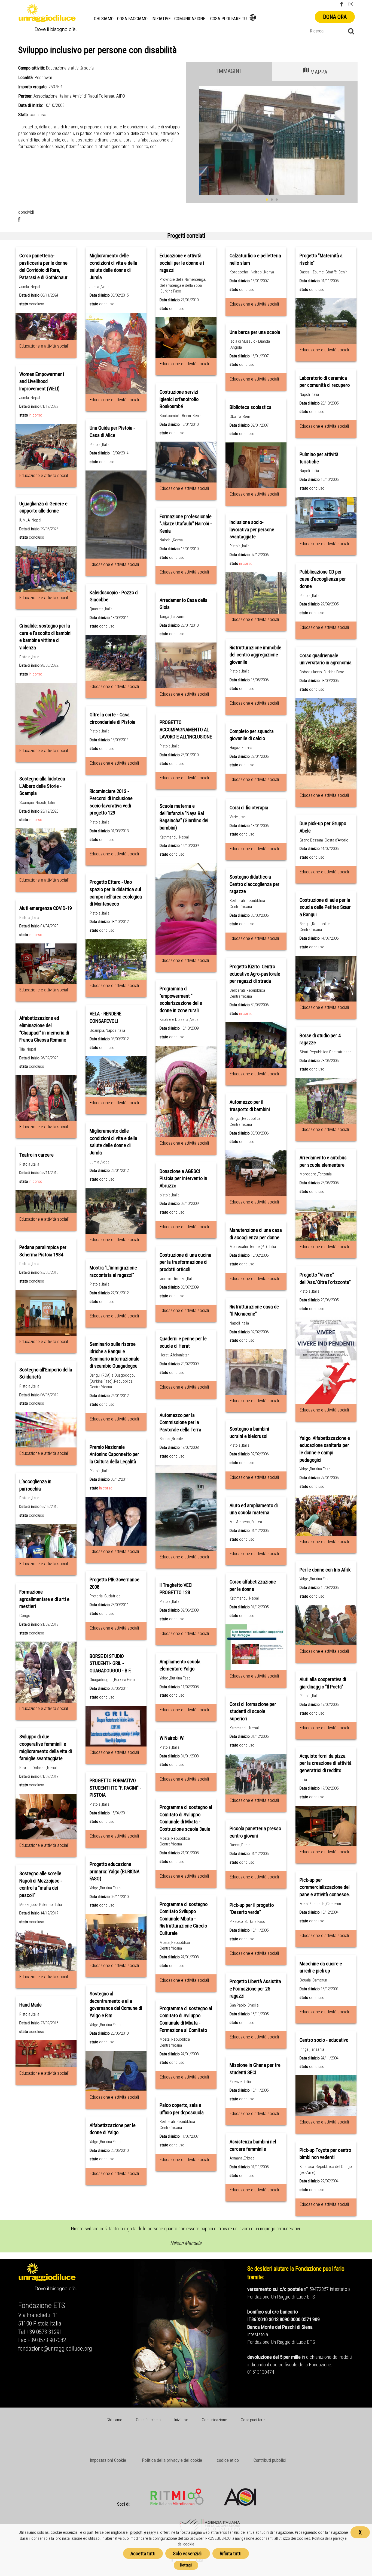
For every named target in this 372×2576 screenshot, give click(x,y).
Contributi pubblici (270, 2460)
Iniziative (161, 19)
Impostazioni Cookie (108, 2460)
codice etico (228, 2460)
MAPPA (319, 72)
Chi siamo (104, 19)
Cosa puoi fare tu (228, 19)
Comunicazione (190, 19)
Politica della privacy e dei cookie (172, 2460)
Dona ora (335, 17)
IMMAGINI (229, 71)
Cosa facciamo (132, 19)
